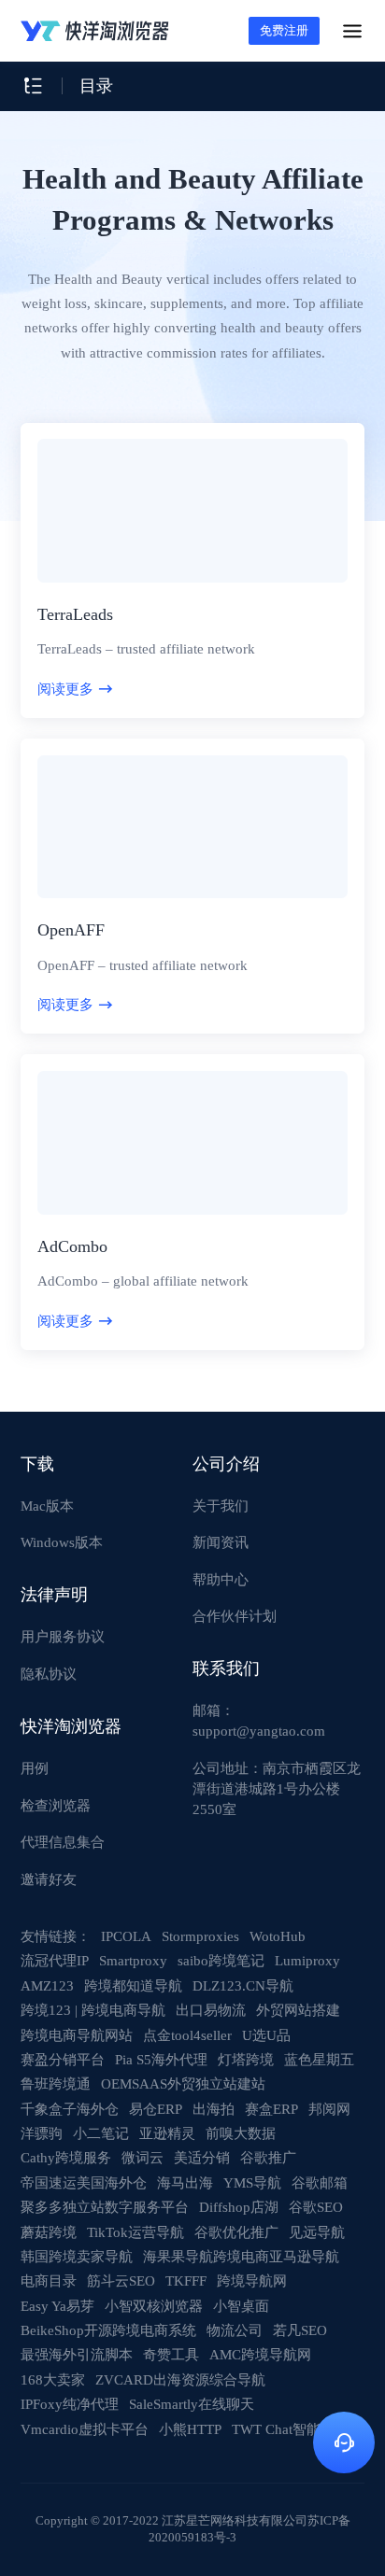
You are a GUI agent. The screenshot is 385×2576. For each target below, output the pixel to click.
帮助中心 (221, 1579)
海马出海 (185, 2182)
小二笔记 (101, 2133)
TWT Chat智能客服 (290, 2429)
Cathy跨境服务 (66, 2157)
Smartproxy (133, 1960)
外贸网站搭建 (298, 2010)
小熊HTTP (190, 2429)
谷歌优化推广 (236, 2232)
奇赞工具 (171, 2354)
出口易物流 (211, 2010)
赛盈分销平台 (63, 2059)
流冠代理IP (55, 1960)
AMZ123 (47, 1985)
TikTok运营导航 (135, 2232)
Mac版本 (47, 1506)
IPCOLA (126, 1936)
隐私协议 (49, 1674)
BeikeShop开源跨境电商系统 (108, 2330)
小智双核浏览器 (154, 2306)
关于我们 (221, 1506)
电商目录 (49, 2280)
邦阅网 (329, 2109)
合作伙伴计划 (235, 1616)
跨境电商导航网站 (77, 2035)
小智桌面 (241, 2306)
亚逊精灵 (167, 2133)
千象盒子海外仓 (70, 2109)
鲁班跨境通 (56, 2083)
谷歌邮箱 (320, 2182)
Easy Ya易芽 (57, 2306)
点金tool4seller (187, 2035)
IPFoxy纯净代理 (70, 2404)
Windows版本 (62, 1542)
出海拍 (214, 2109)
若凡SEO (300, 2330)
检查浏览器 (56, 1805)
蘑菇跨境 (49, 2232)
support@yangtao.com (259, 1731)
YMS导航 (252, 2182)
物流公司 (235, 2330)
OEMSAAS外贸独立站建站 (183, 2083)
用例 (35, 1768)
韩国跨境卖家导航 (77, 2256)
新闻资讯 (221, 1542)
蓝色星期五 (319, 2059)
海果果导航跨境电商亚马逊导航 (241, 2256)
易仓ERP (156, 2109)
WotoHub (278, 1936)
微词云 (143, 2157)
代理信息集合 (63, 1842)
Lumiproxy (307, 1960)
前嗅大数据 (241, 2133)
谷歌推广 (268, 2157)
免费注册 (284, 30)
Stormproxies (200, 1936)
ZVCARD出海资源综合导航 (180, 2379)
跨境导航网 (252, 2280)
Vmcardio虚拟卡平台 (85, 2429)
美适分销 (202, 2157)
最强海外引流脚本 (77, 2354)
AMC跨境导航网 (260, 2354)
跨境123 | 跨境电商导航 (93, 2010)
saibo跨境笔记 (221, 1960)
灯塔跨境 (246, 2059)
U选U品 (266, 2035)
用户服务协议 (63, 1636)
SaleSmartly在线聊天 (192, 2404)
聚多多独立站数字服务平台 (105, 2207)
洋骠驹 (42, 2133)
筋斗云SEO (121, 2280)
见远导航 (317, 2232)
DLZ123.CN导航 (243, 1985)
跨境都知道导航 (133, 1985)
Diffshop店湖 (239, 2207)
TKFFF (186, 2280)
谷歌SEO (316, 2207)
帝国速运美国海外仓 (84, 2182)
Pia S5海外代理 (161, 2059)
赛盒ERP (271, 2109)
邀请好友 (49, 1879)
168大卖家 (53, 2379)
